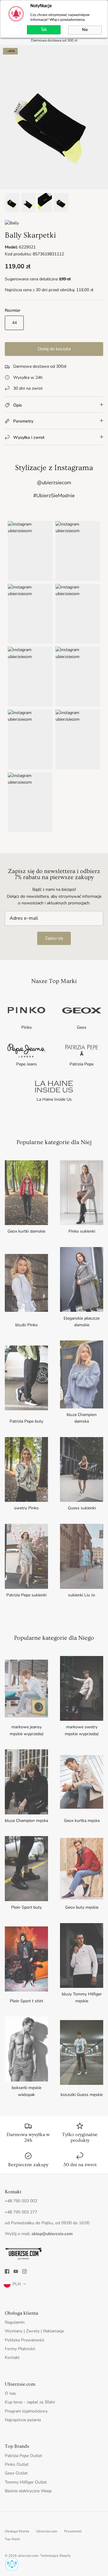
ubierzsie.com (28, 2556)
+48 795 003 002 (21, 2201)
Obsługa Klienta (17, 2531)
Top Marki (12, 2539)
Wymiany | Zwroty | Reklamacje (34, 2331)
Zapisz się (54, 938)
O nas (10, 2393)
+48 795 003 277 (21, 2212)
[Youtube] (16, 2271)
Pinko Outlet (17, 2464)
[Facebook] (7, 2271)
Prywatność (73, 2531)
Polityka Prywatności (24, 2340)
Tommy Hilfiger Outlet (26, 2482)
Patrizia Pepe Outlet (23, 2456)
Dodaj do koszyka (54, 349)
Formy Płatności (20, 2349)
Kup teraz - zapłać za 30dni (30, 2402)
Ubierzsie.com (47, 2531)
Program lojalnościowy (26, 2411)
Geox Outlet (16, 2473)
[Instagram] (24, 2271)
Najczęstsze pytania (23, 2420)
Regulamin (15, 2322)
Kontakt (12, 2358)
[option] (54, 117)
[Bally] (12, 223)
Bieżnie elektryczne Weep (28, 2491)
